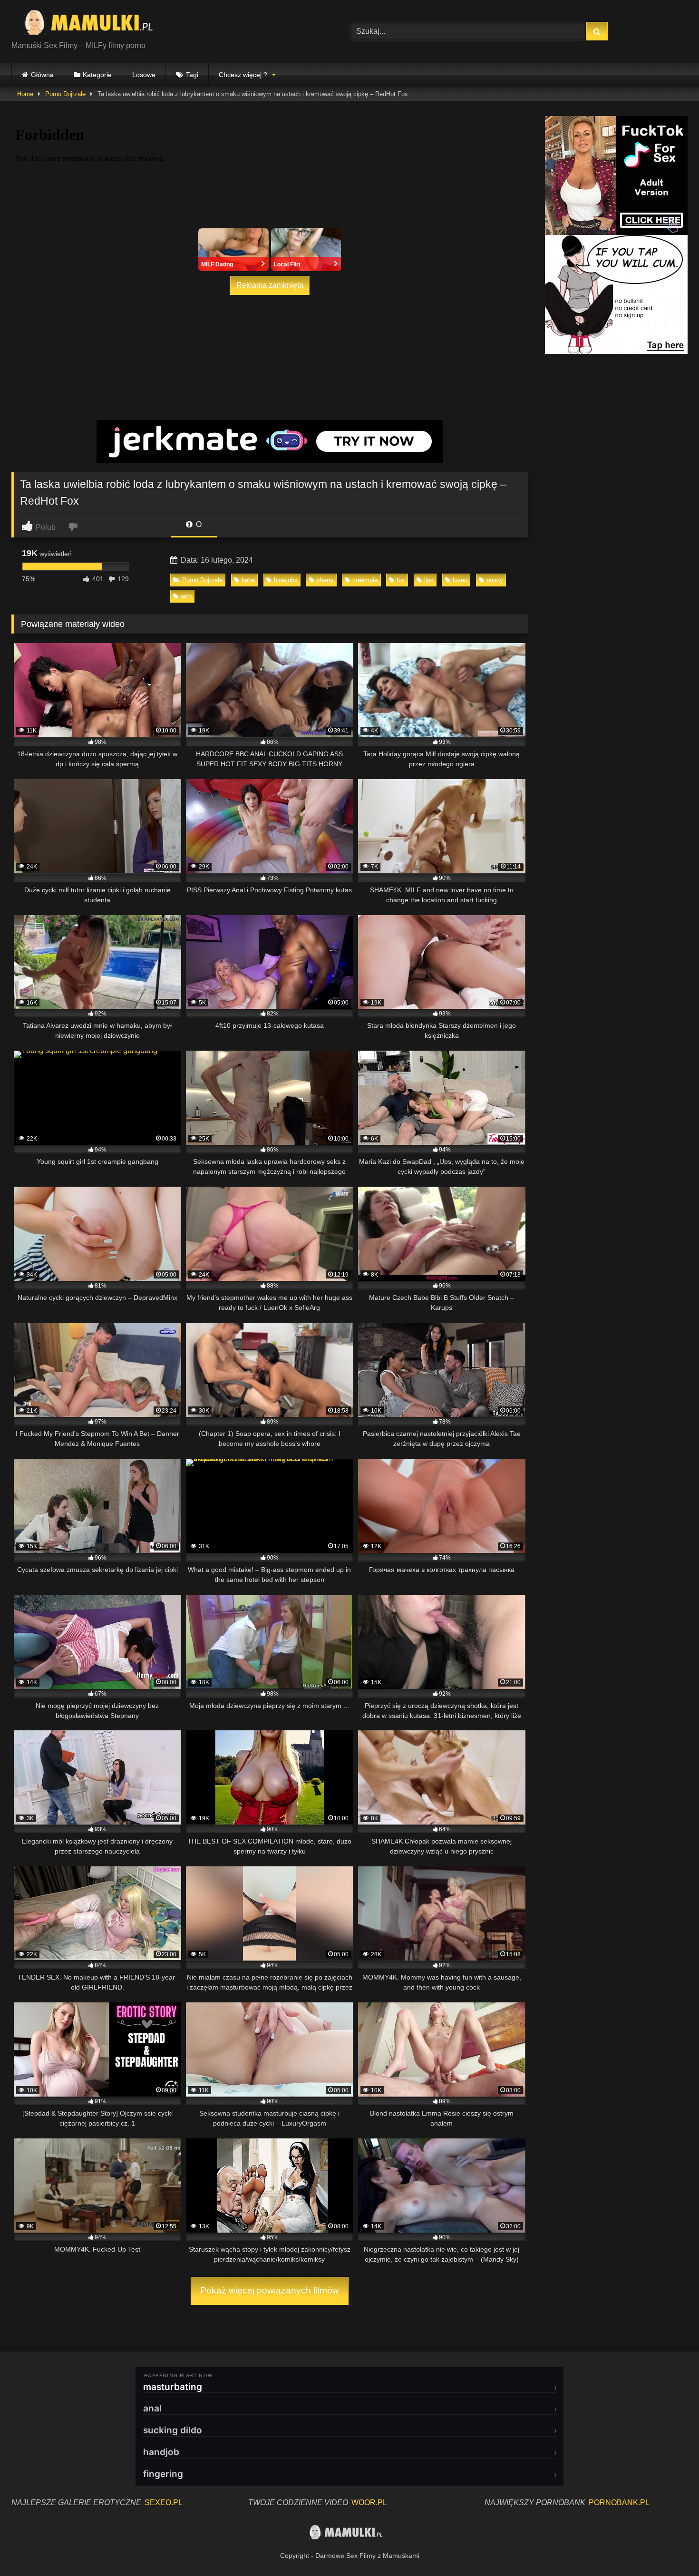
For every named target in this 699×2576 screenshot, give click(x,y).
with (186, 596)
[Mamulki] (95, 24)
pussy (495, 580)
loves (460, 580)
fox (401, 580)
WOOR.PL (369, 2503)
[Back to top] (670, 2548)
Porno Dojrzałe (65, 94)
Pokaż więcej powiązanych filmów (270, 2290)
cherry (325, 580)
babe (248, 580)
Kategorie (97, 75)
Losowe (144, 75)
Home (25, 94)
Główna (42, 75)
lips (429, 580)
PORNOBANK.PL (619, 2503)
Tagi (192, 75)
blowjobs (286, 580)
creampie (365, 580)
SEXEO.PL (164, 2503)
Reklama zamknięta (270, 285)
